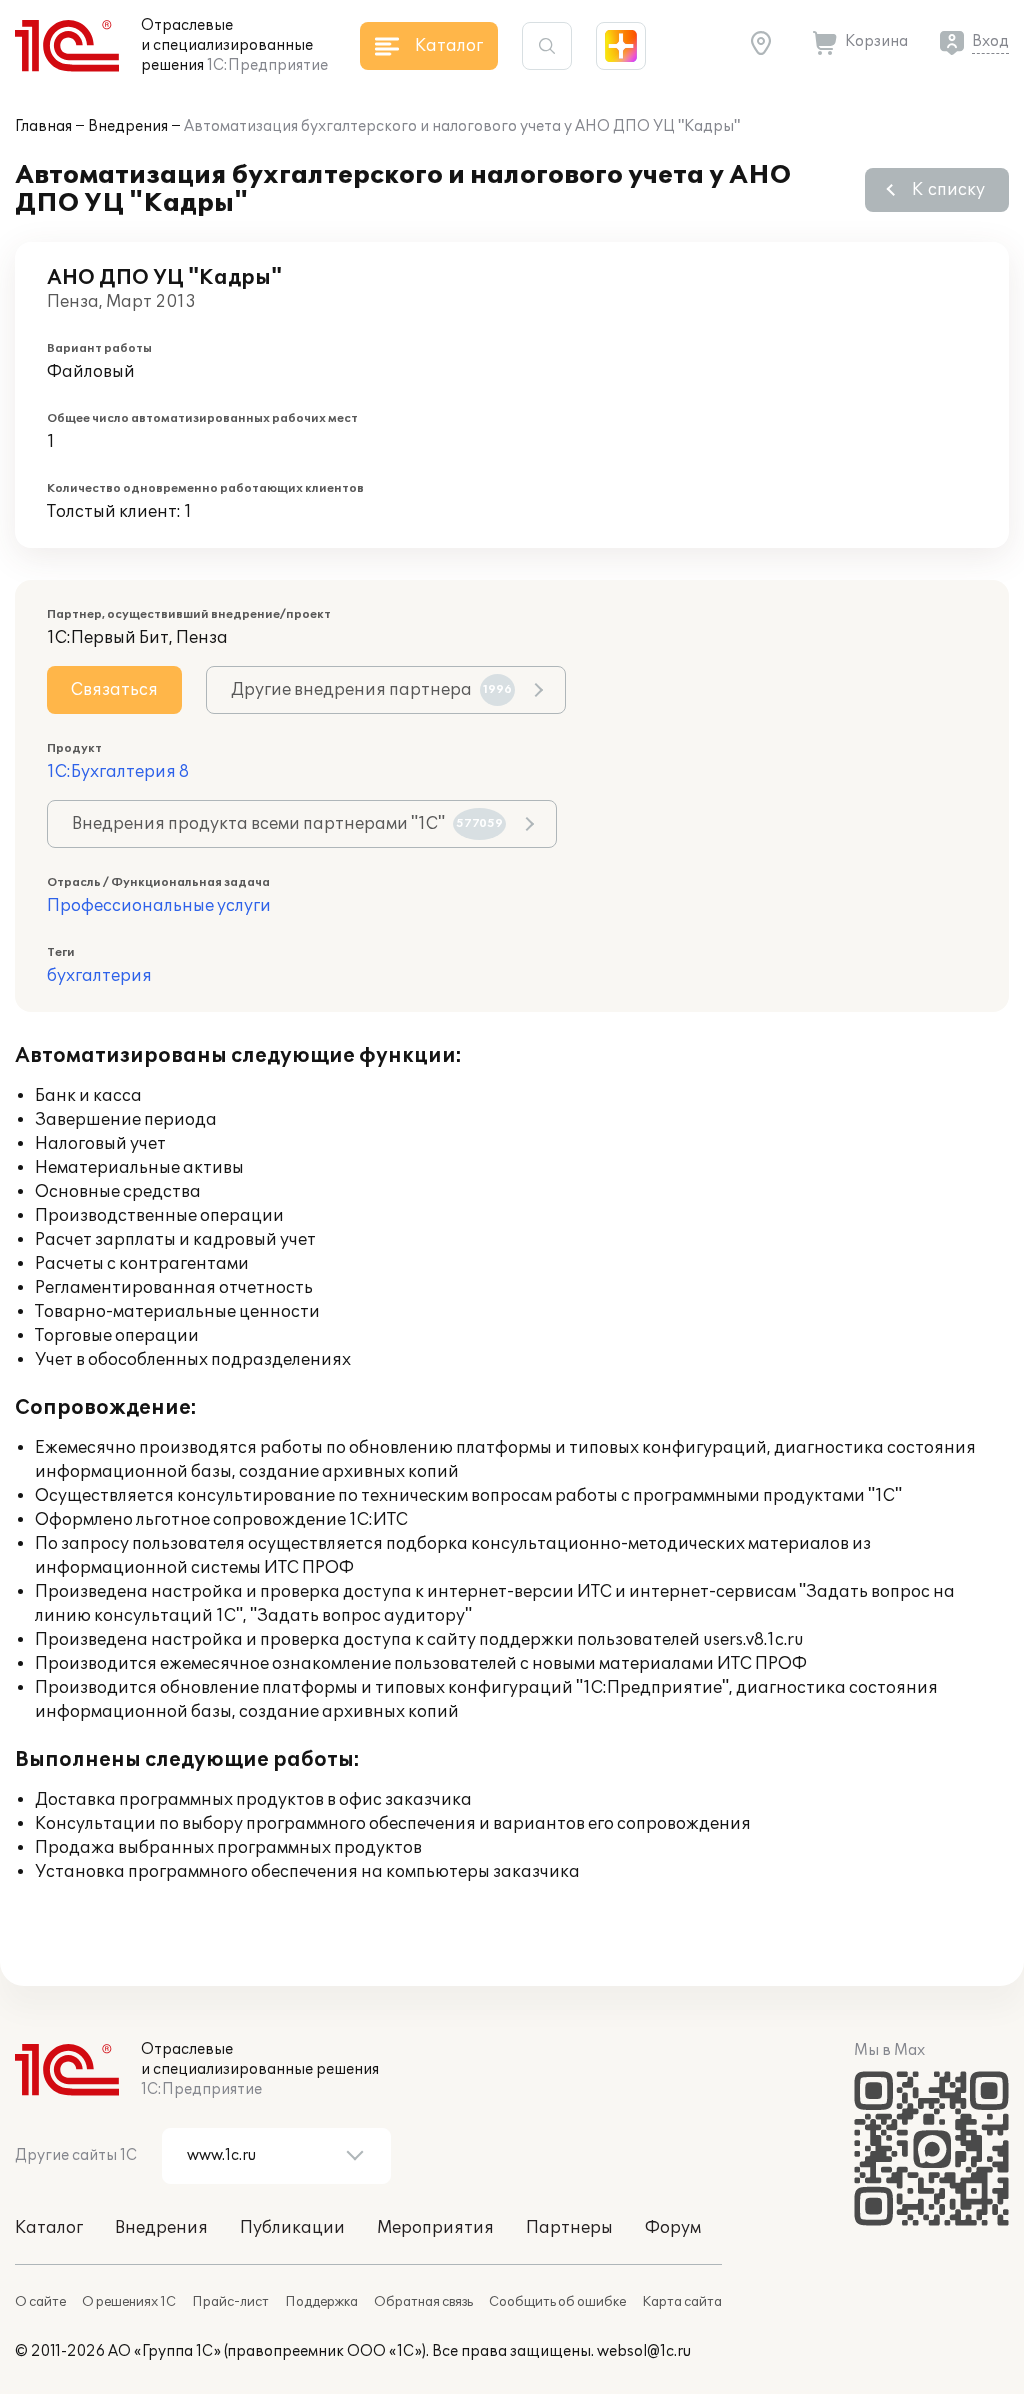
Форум (673, 2228)
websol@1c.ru (644, 2351)
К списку (948, 190)
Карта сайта (682, 2302)
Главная (43, 126)
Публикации (292, 2228)
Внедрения (128, 126)
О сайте (40, 2302)
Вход (990, 41)
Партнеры (569, 2228)
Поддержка (321, 2302)
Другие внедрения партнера (371, 690)
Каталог (49, 2228)
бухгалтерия (99, 976)
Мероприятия (435, 2228)
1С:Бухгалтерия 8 (118, 772)
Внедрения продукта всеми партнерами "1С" (287, 824)
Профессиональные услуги (159, 906)
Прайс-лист (230, 2302)
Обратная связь (423, 2302)
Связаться (114, 690)
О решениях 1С (129, 2302)
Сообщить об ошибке (557, 2302)
